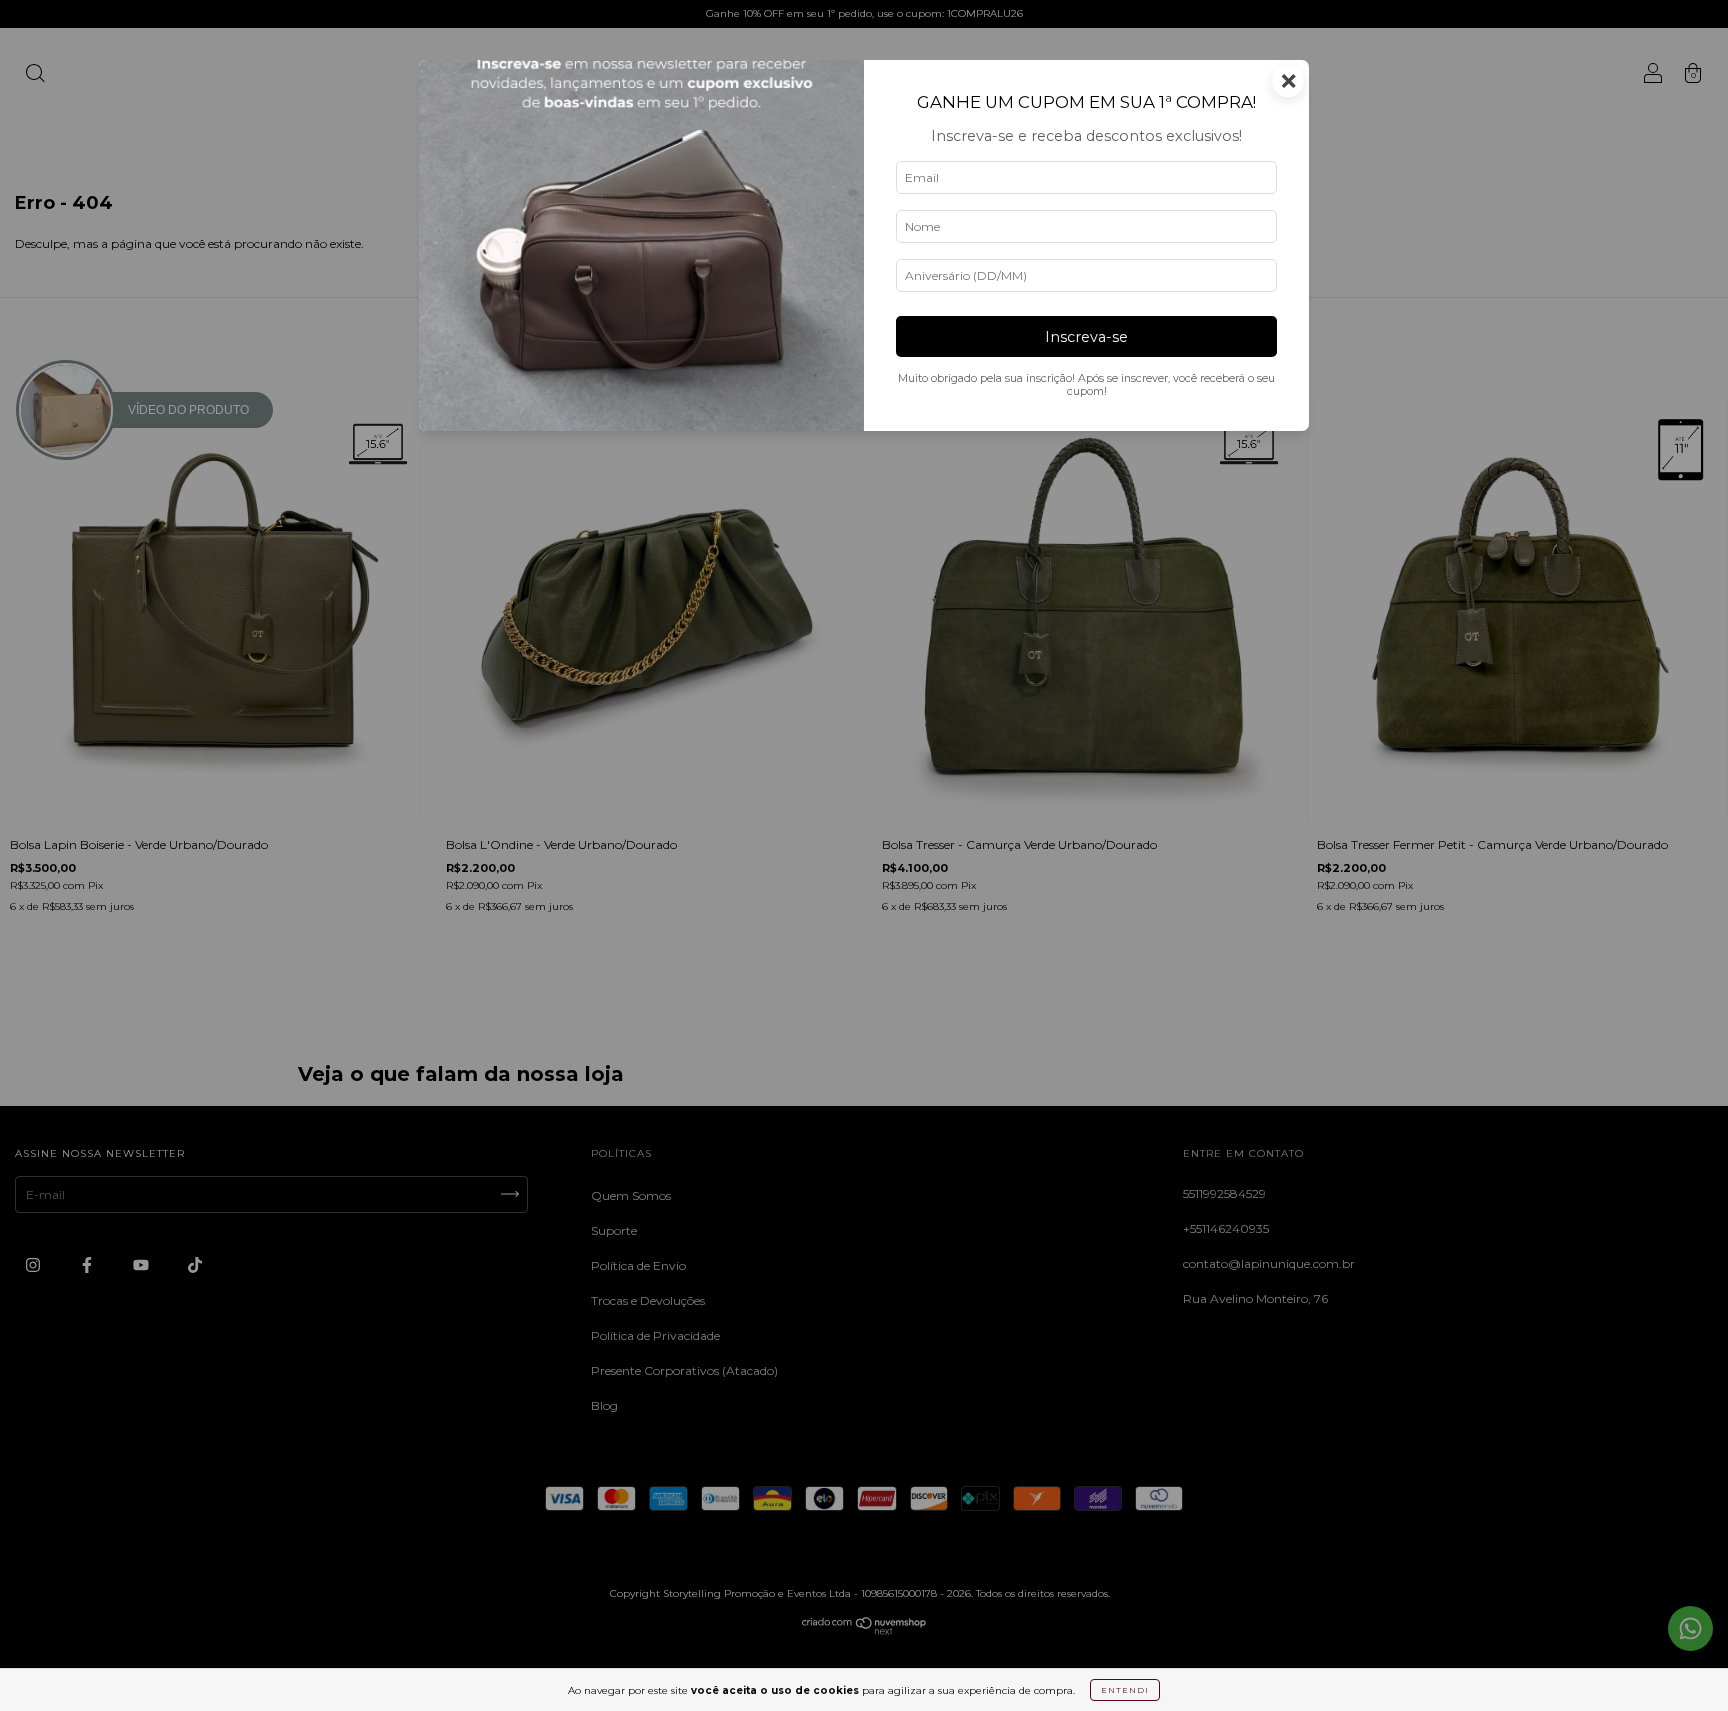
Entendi (1125, 1690)
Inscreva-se (1086, 337)
